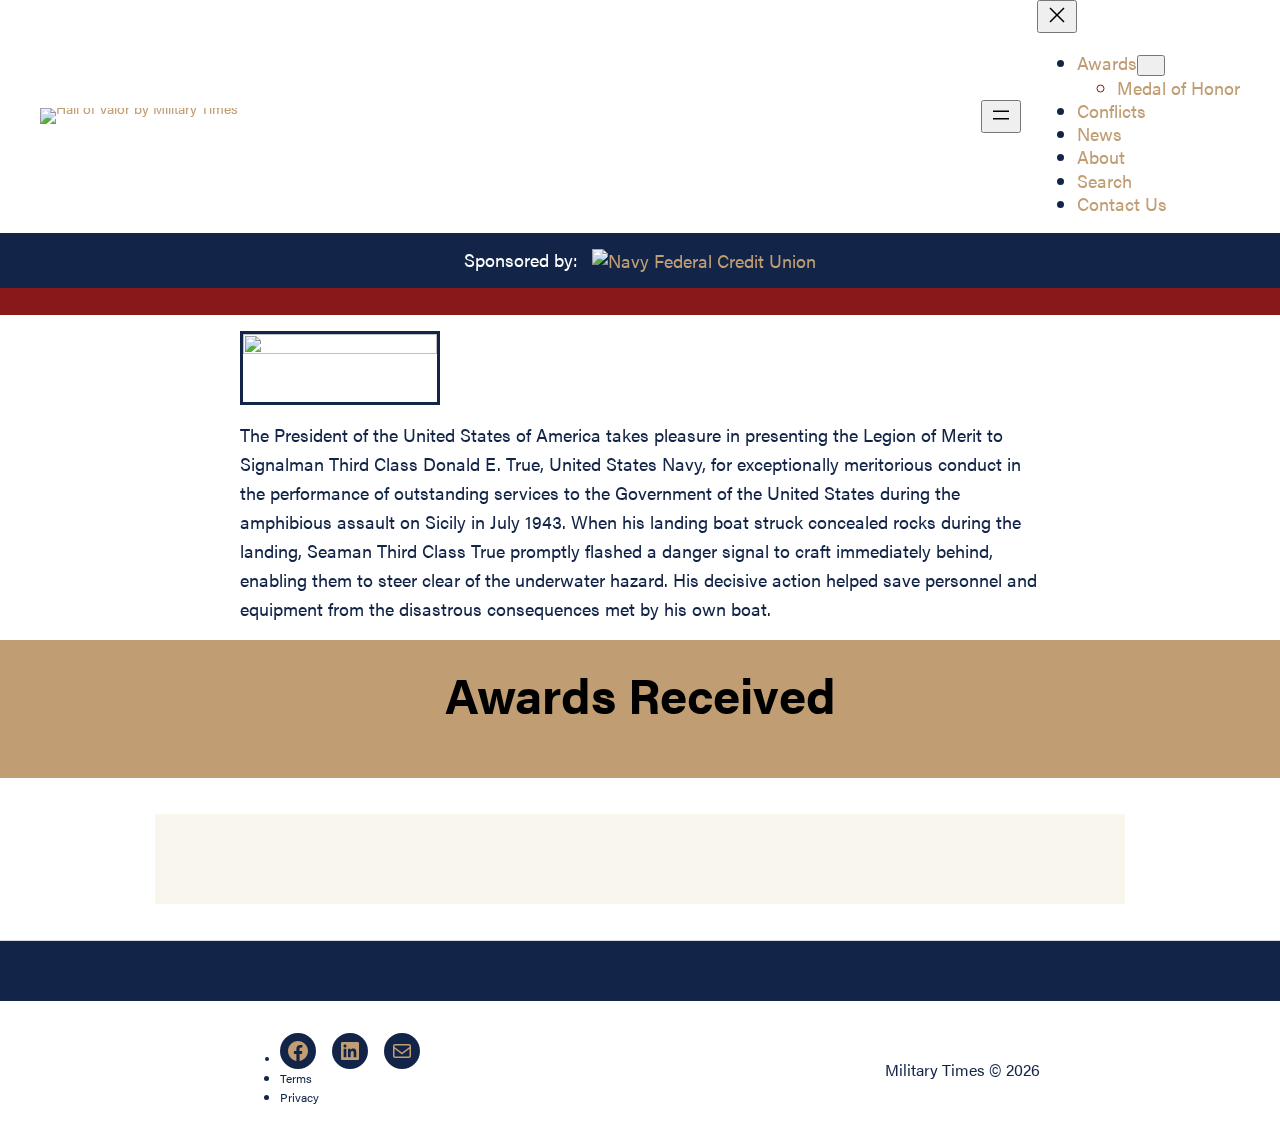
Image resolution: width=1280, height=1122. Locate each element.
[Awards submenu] (1151, 65)
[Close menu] (1057, 16)
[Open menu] (1001, 116)
